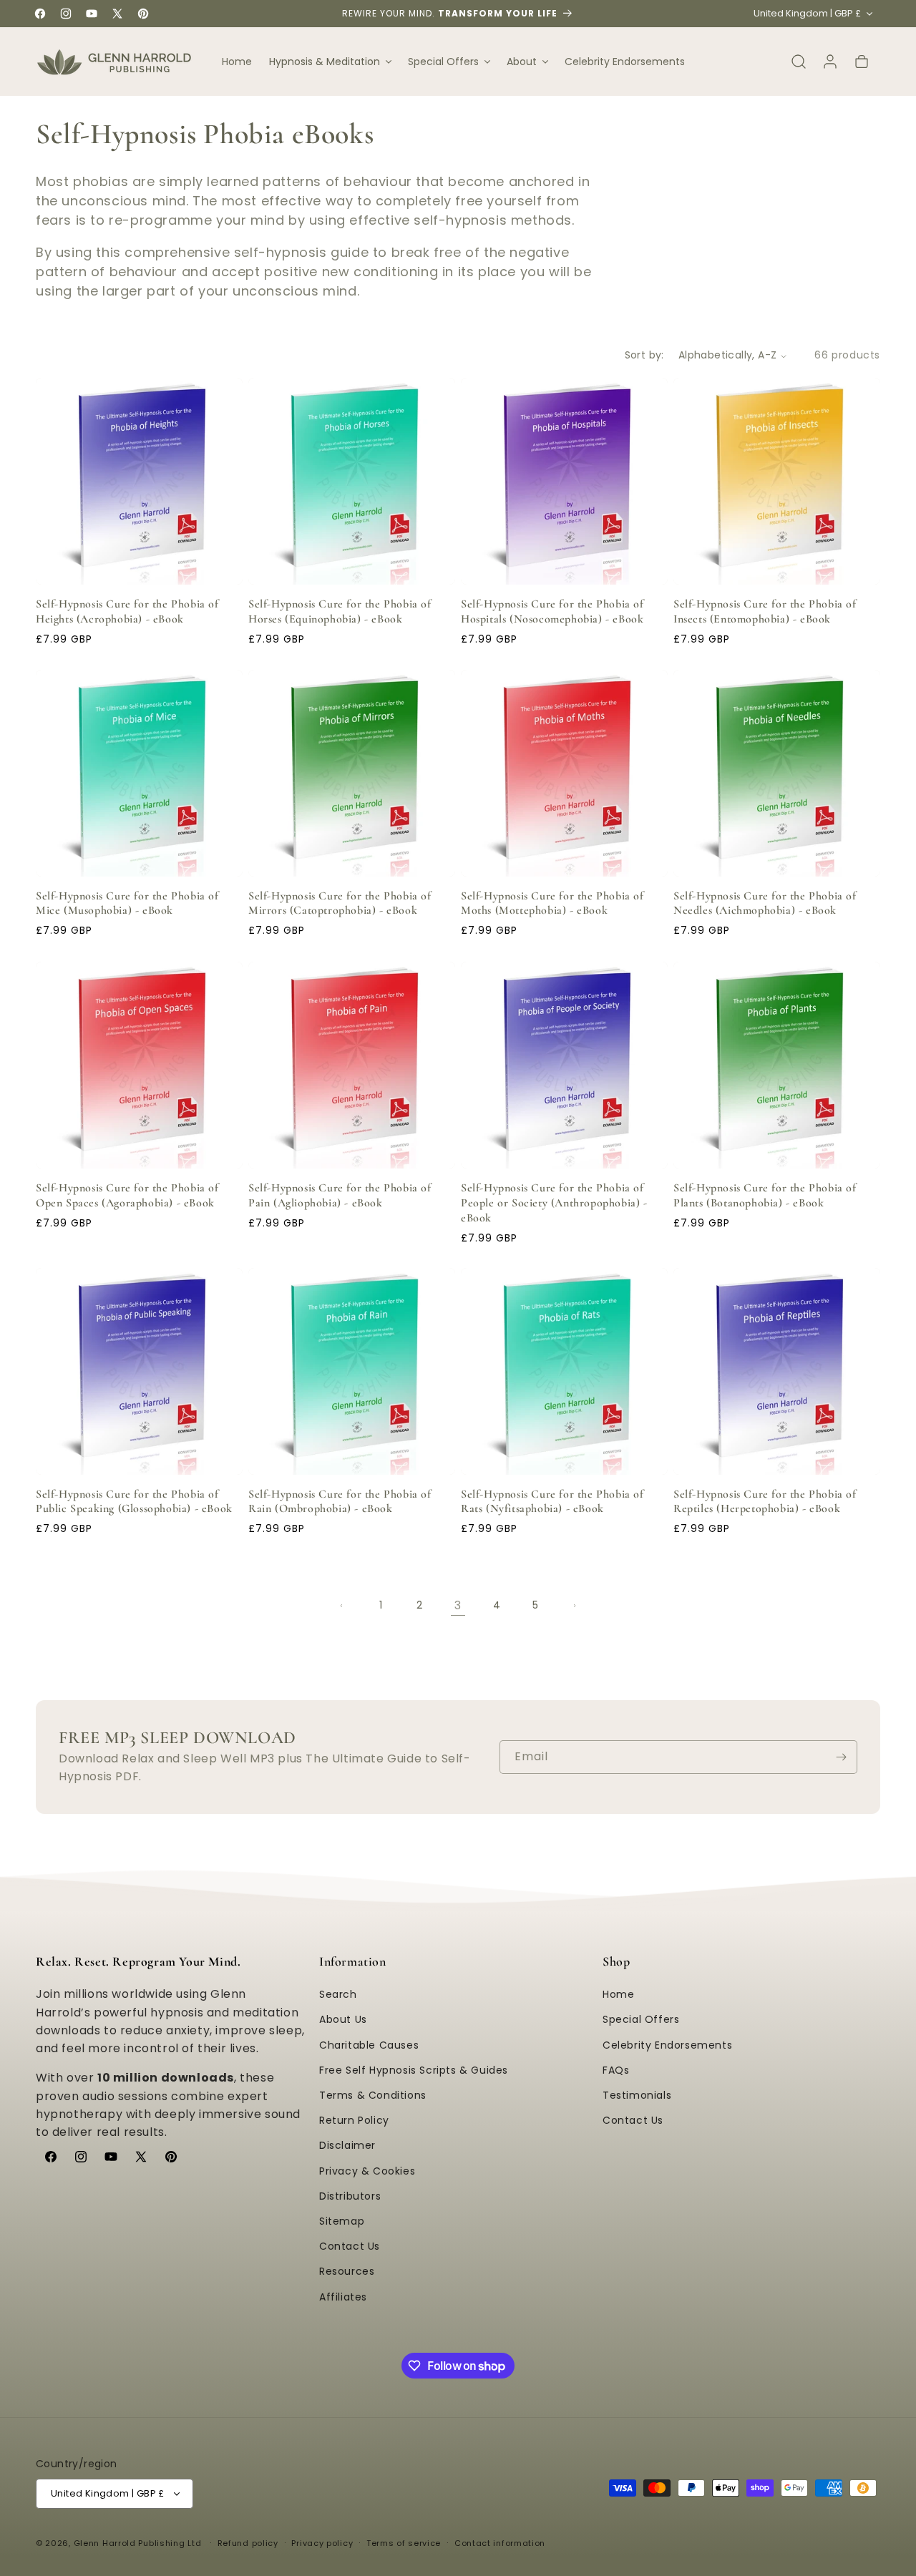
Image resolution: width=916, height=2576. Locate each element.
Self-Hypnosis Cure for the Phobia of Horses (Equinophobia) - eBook (340, 611)
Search (338, 1995)
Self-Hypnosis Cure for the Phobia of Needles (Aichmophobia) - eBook (765, 903)
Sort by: (644, 355)
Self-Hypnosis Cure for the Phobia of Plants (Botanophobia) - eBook (765, 1195)
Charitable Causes (369, 2045)
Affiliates (343, 2297)
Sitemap (342, 2221)
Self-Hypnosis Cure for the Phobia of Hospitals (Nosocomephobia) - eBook (552, 611)
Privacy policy (322, 2543)
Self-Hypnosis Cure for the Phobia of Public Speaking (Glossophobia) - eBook (134, 1502)
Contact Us (350, 2246)
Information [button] (353, 1961)
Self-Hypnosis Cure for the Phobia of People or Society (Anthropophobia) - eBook (554, 1203)
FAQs (616, 2070)
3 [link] (458, 1605)
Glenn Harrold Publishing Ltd (138, 2543)
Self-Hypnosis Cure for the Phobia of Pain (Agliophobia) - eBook (340, 1195)
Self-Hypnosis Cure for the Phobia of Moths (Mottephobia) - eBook (552, 903)
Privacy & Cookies (367, 2171)
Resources (347, 2272)
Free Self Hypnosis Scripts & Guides (414, 2070)
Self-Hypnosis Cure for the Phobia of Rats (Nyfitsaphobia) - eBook (552, 1502)
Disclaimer (347, 2146)
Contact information (500, 2543)
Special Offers (641, 2020)
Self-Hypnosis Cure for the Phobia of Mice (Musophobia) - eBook (127, 903)
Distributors (350, 2196)
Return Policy (354, 2121)
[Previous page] (342, 1606)
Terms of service (404, 2543)
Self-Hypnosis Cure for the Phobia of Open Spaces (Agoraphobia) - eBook (127, 1195)
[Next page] (574, 1606)
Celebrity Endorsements (667, 2045)
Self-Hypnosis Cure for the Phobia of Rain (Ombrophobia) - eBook (340, 1502)
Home (618, 1995)
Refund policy (248, 2543)
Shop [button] (616, 1961)
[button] (330, 62)
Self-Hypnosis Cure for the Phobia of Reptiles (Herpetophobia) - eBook (765, 1502)
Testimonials (637, 2095)
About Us (343, 2020)
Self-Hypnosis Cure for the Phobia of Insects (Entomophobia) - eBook (765, 611)
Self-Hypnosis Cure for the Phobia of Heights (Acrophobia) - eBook (127, 611)
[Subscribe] (841, 1757)
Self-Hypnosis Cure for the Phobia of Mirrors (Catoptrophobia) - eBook (340, 903)
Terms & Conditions (373, 2095)
